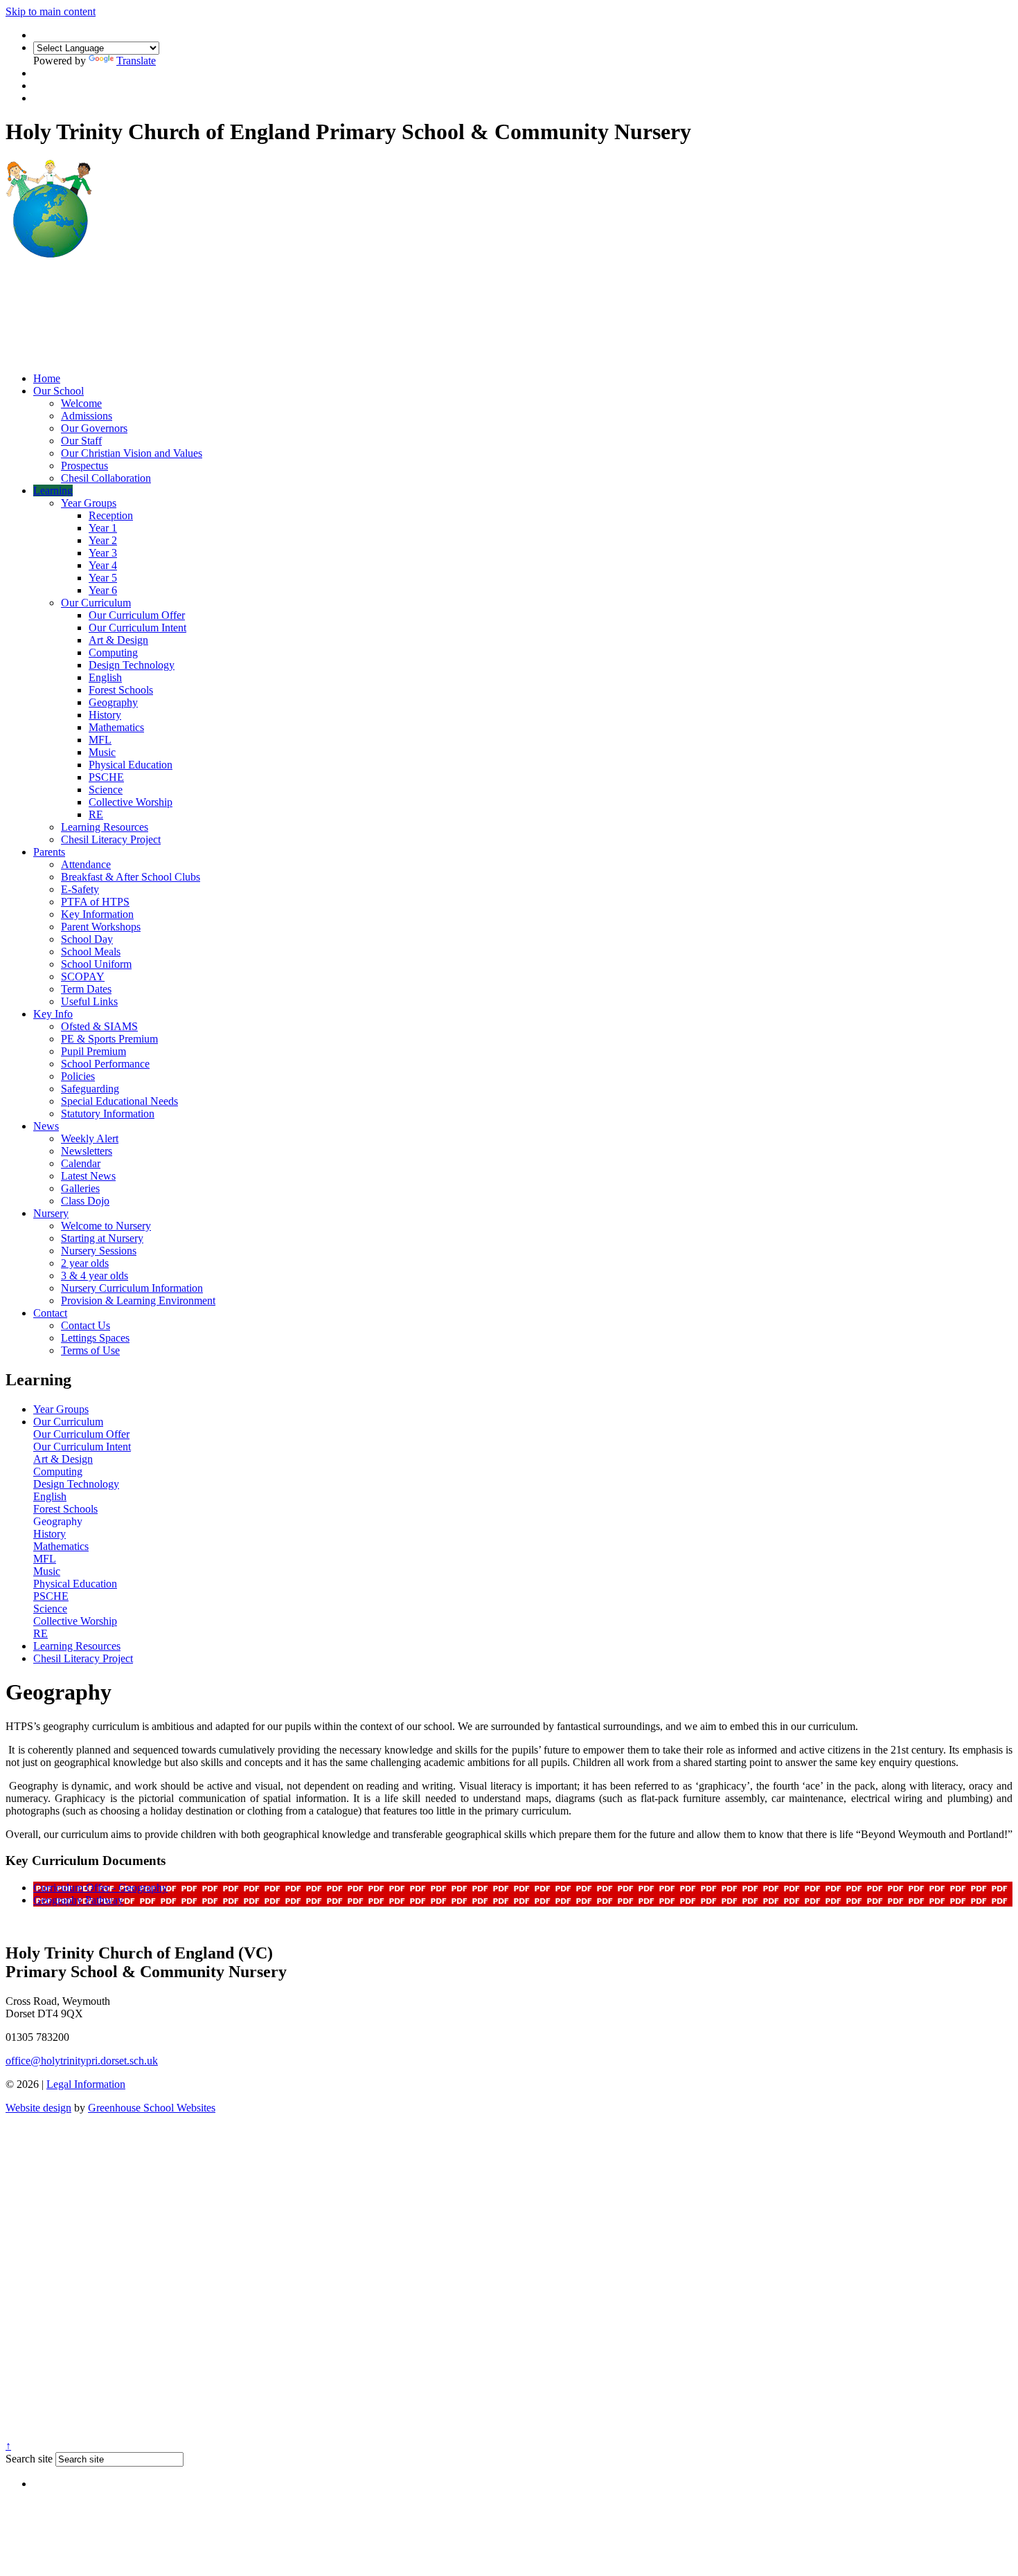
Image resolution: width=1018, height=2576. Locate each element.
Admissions (87, 416)
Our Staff (81, 441)
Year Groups (89, 503)
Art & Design (118, 640)
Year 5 (103, 578)
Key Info (53, 1014)
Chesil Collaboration (106, 478)
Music (102, 752)
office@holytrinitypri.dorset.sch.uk (82, 2061)
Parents (49, 852)
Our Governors (94, 428)
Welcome (81, 403)
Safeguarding (90, 1089)
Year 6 (103, 590)
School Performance (105, 1064)
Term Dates (86, 989)
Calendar (81, 1163)
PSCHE (106, 777)
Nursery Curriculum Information (132, 1288)
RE (96, 814)
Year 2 (103, 540)
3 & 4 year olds (95, 1276)
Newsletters (87, 1151)
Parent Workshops (101, 927)
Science (106, 790)
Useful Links (89, 1001)
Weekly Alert (90, 1138)
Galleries (80, 1188)
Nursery (51, 1213)
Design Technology (132, 665)
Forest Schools (121, 690)
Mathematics (116, 727)
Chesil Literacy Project (111, 839)
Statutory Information (108, 1114)
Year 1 (103, 528)
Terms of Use (90, 1350)
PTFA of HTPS (95, 902)
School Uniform (96, 964)
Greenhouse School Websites (152, 2108)
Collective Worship (131, 802)
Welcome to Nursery (106, 1226)
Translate (136, 61)
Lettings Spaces (95, 1338)
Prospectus (84, 466)
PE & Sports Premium (109, 1039)
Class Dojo (85, 1201)
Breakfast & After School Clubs (131, 877)
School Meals (91, 952)
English (105, 677)
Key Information (97, 914)
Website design (38, 2108)
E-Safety (80, 889)
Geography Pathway (78, 1900)
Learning (53, 490)
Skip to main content (51, 11)
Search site (29, 2459)
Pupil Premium (93, 1051)
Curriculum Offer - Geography (100, 1888)
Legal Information (86, 2084)
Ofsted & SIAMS (99, 1026)
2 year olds (85, 1263)
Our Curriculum (96, 603)
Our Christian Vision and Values (132, 453)
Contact (50, 1313)
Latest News (88, 1176)
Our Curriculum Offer (137, 615)
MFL (100, 740)
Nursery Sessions (99, 1251)
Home (47, 378)
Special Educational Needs (119, 1101)
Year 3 (103, 553)
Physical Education (131, 765)
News (46, 1126)
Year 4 (103, 565)
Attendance (86, 864)
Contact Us (86, 1325)
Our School (59, 391)
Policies (78, 1076)
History (105, 715)
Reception (111, 515)
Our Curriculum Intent (137, 628)
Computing (113, 652)
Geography (113, 702)
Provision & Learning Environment (138, 1300)
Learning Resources (105, 827)
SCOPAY (83, 976)
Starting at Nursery (102, 1238)
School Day (87, 939)
